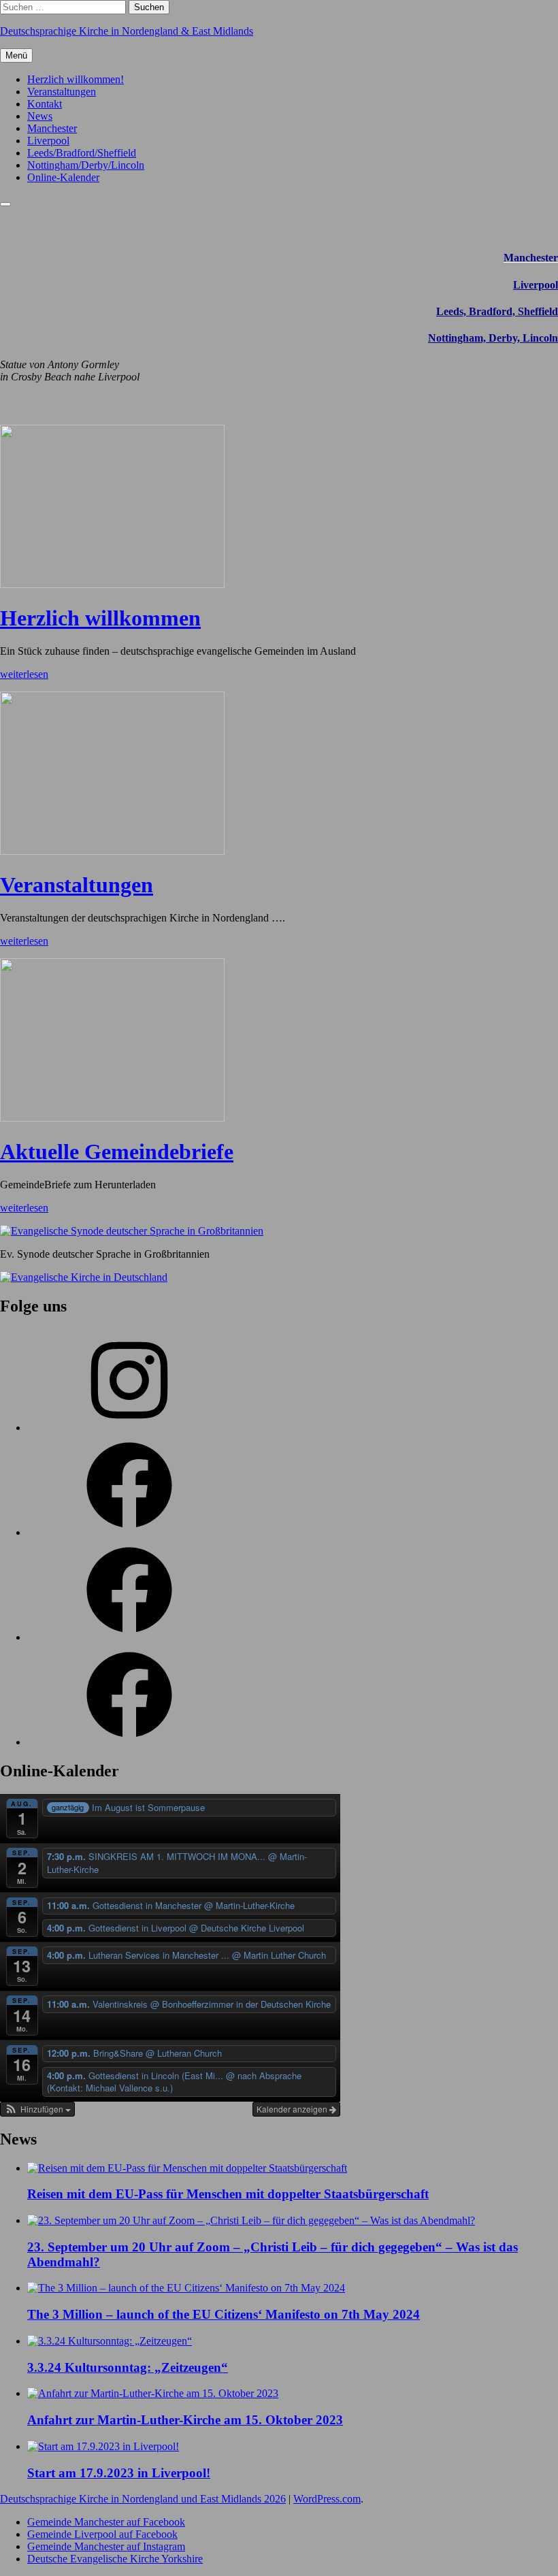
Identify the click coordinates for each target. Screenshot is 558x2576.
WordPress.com (327, 2499)
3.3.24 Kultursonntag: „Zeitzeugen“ (128, 2367)
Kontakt (45, 104)
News (40, 116)
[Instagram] (129, 1428)
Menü (16, 55)
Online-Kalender (63, 177)
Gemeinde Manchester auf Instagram (106, 2546)
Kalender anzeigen (293, 2109)
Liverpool (48, 141)
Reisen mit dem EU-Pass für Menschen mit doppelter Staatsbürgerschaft (228, 2194)
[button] (37, 2109)
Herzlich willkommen (100, 618)
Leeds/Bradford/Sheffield (82, 153)
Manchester (52, 128)
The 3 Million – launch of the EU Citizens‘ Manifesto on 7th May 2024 (224, 2314)
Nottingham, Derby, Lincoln (493, 338)
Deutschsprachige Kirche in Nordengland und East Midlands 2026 (143, 2499)
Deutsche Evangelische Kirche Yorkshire (115, 2559)
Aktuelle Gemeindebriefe (117, 1152)
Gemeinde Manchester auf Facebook (106, 2522)
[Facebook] (129, 1532)
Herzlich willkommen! (76, 79)
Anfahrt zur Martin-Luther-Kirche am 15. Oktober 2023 (185, 2420)
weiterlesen (24, 674)
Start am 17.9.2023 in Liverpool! (119, 2473)
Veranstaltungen (62, 92)
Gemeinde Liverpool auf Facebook (102, 2534)
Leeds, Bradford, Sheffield (497, 311)
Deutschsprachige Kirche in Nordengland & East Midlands (127, 31)
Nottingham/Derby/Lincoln (86, 165)
